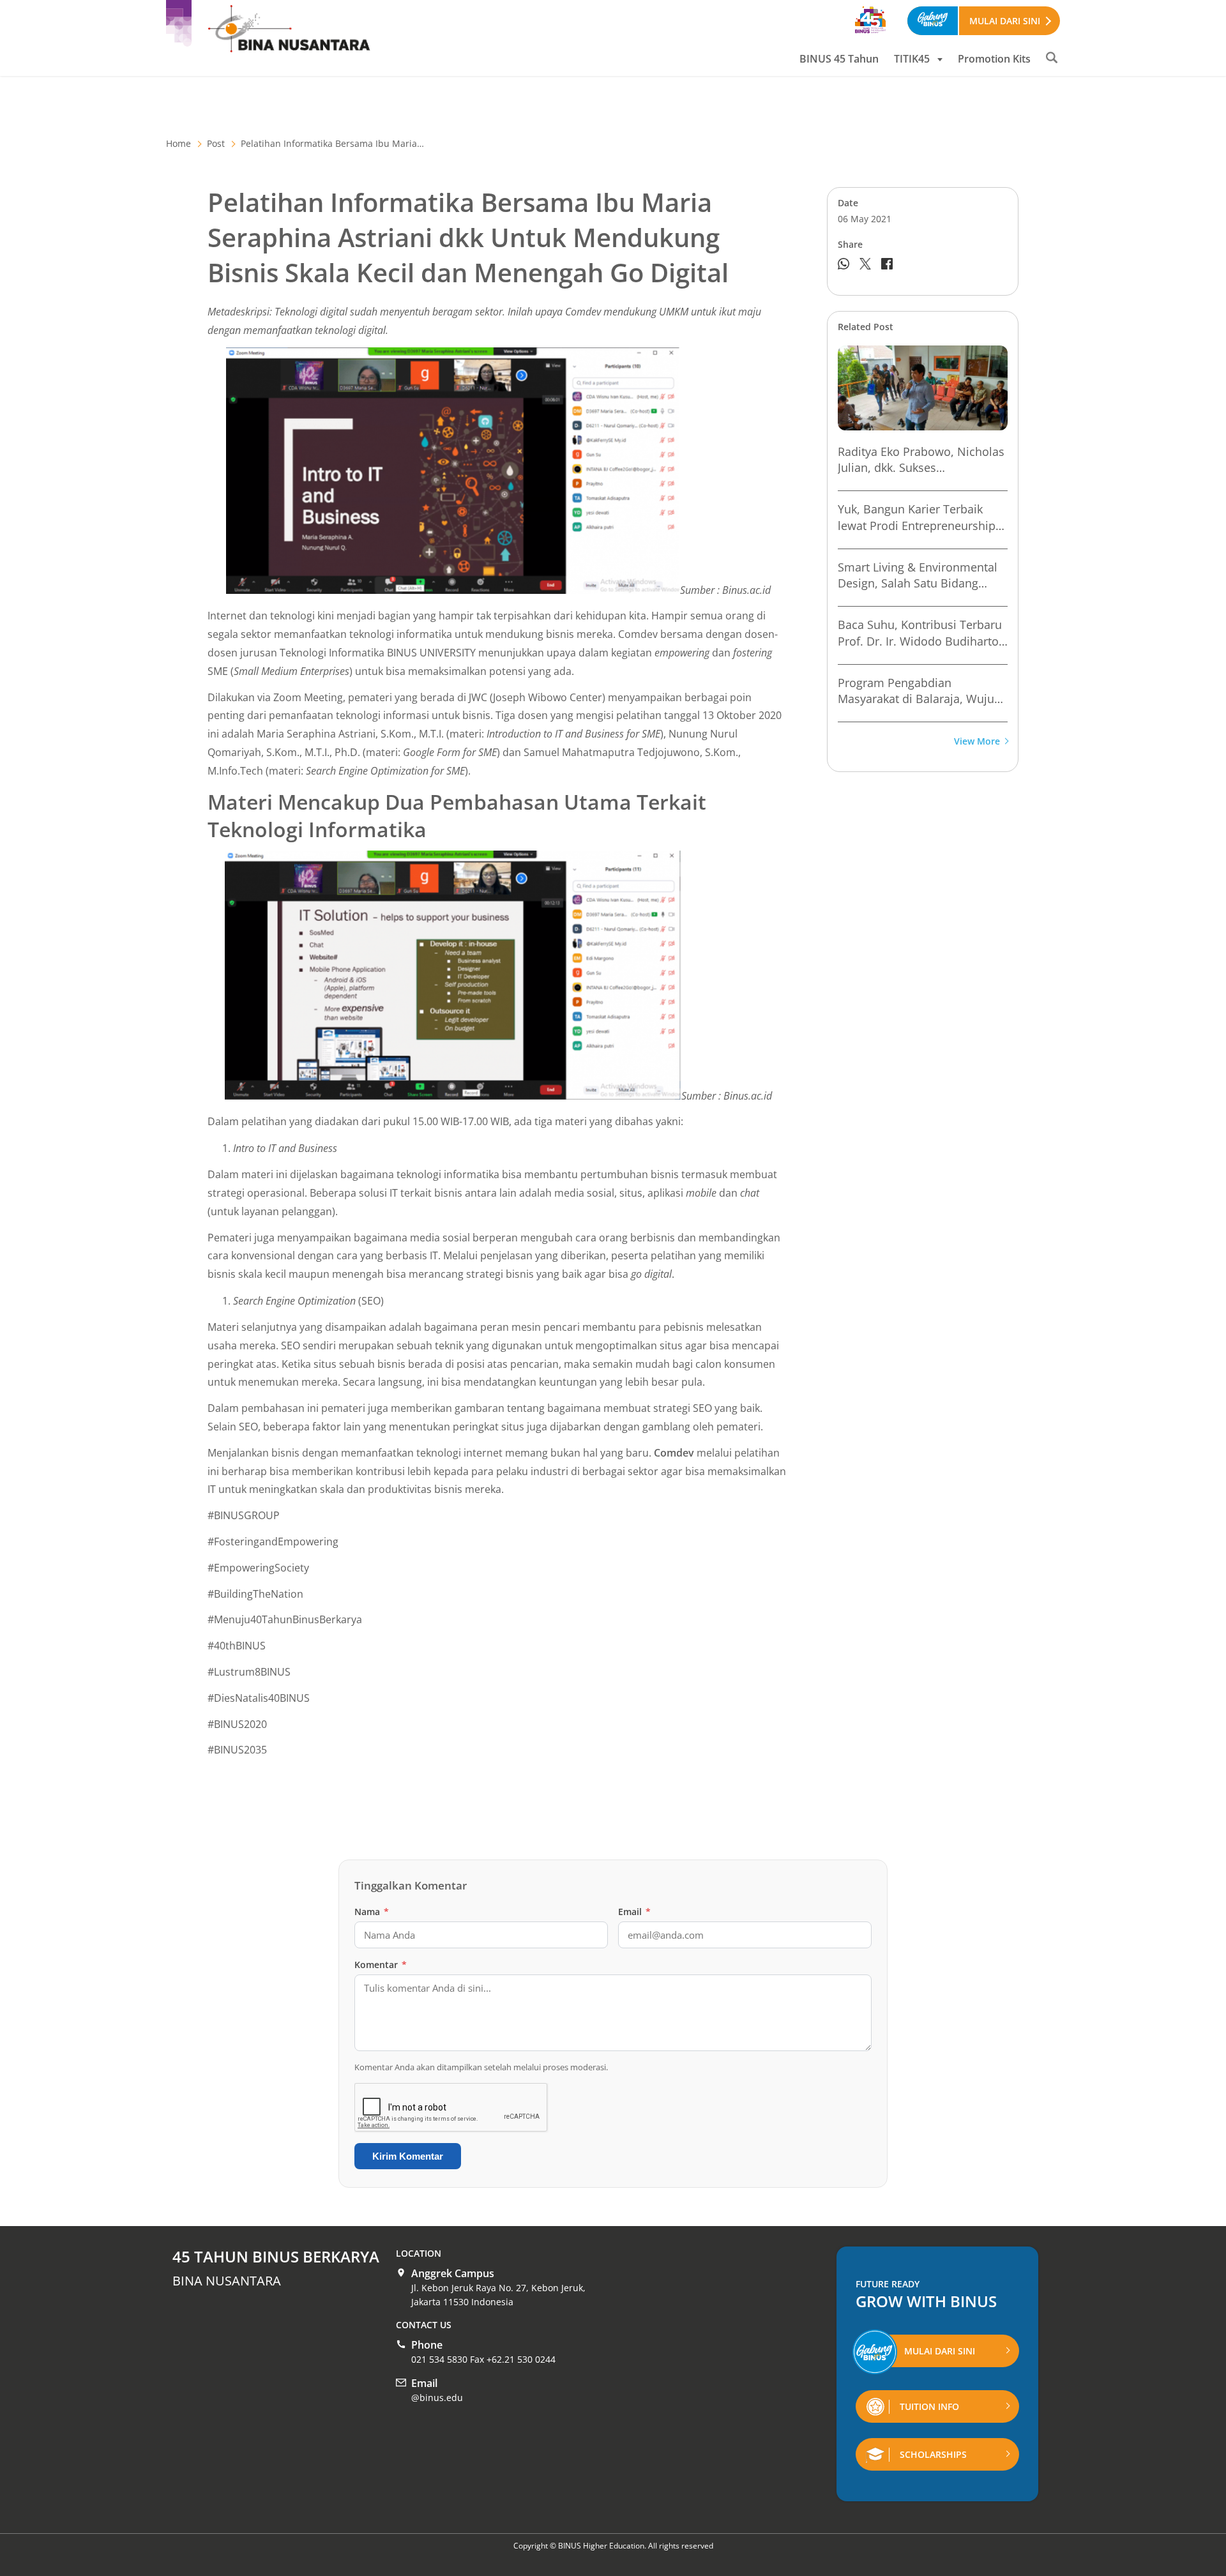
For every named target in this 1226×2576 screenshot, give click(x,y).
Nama (372, 1912)
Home (178, 143)
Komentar (381, 1965)
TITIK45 (912, 59)
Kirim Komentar (408, 2156)
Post (216, 143)
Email (634, 1912)
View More (977, 742)
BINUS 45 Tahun (839, 59)
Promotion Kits (994, 59)
